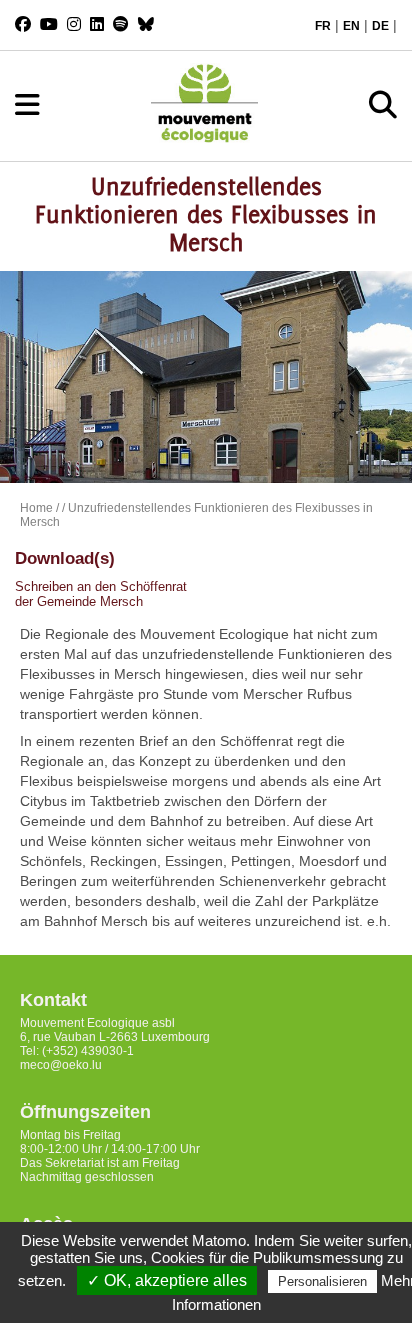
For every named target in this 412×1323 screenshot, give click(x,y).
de (380, 26)
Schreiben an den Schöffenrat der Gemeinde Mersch (101, 594)
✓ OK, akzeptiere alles (167, 1280)
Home (36, 508)
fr (323, 26)
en (351, 26)
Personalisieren (322, 1281)
